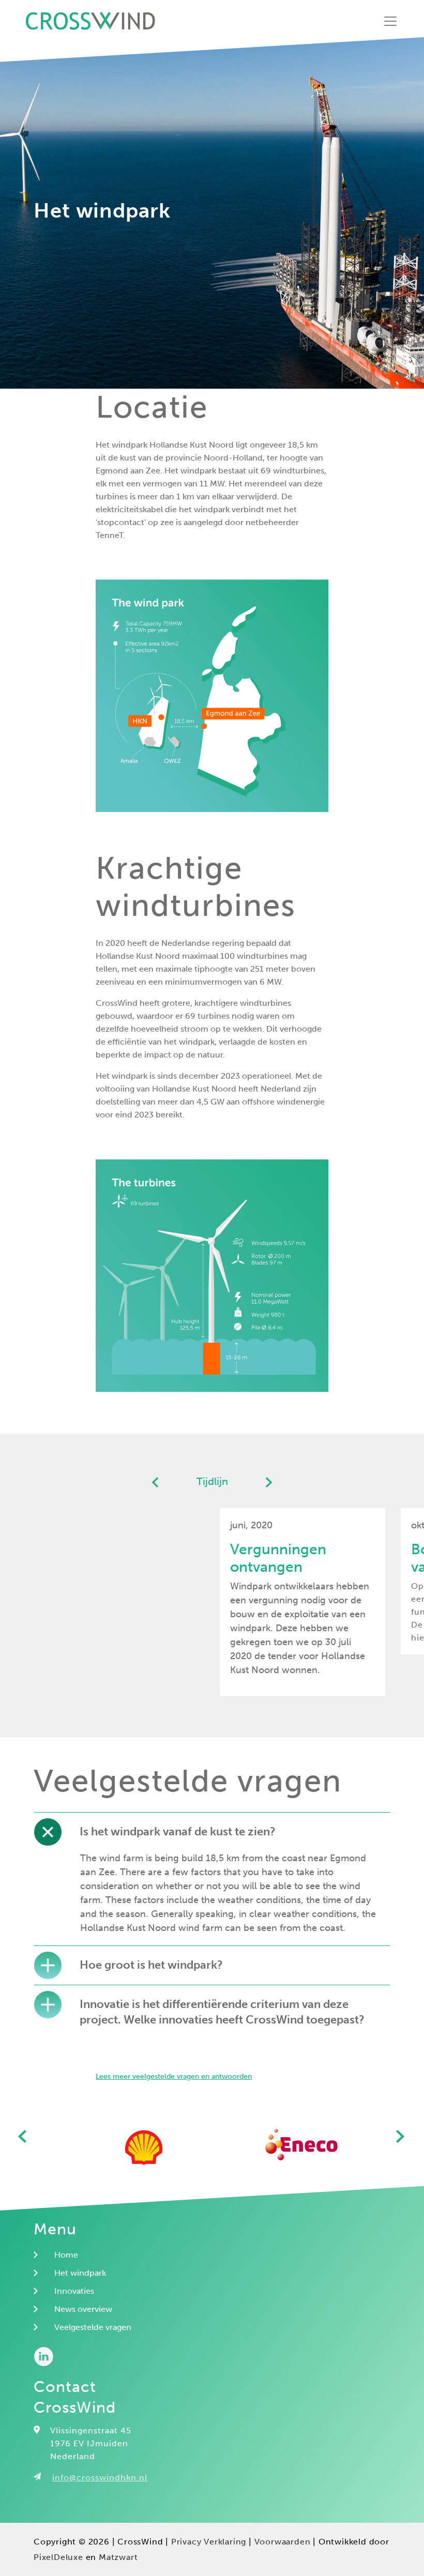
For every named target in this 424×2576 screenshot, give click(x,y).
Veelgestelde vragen (93, 2327)
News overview (83, 2309)
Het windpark (80, 2273)
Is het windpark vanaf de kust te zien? (178, 1831)
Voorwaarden (283, 2542)
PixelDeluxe (58, 2557)
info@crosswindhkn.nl (100, 2478)
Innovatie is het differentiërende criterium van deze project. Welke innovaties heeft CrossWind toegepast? (222, 2012)
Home (66, 2255)
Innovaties (74, 2291)
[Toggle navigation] (390, 21)
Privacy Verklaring (209, 2542)
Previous (23, 2138)
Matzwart (118, 2557)
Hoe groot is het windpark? (151, 1965)
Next (401, 2138)
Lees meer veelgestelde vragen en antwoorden (174, 2076)
